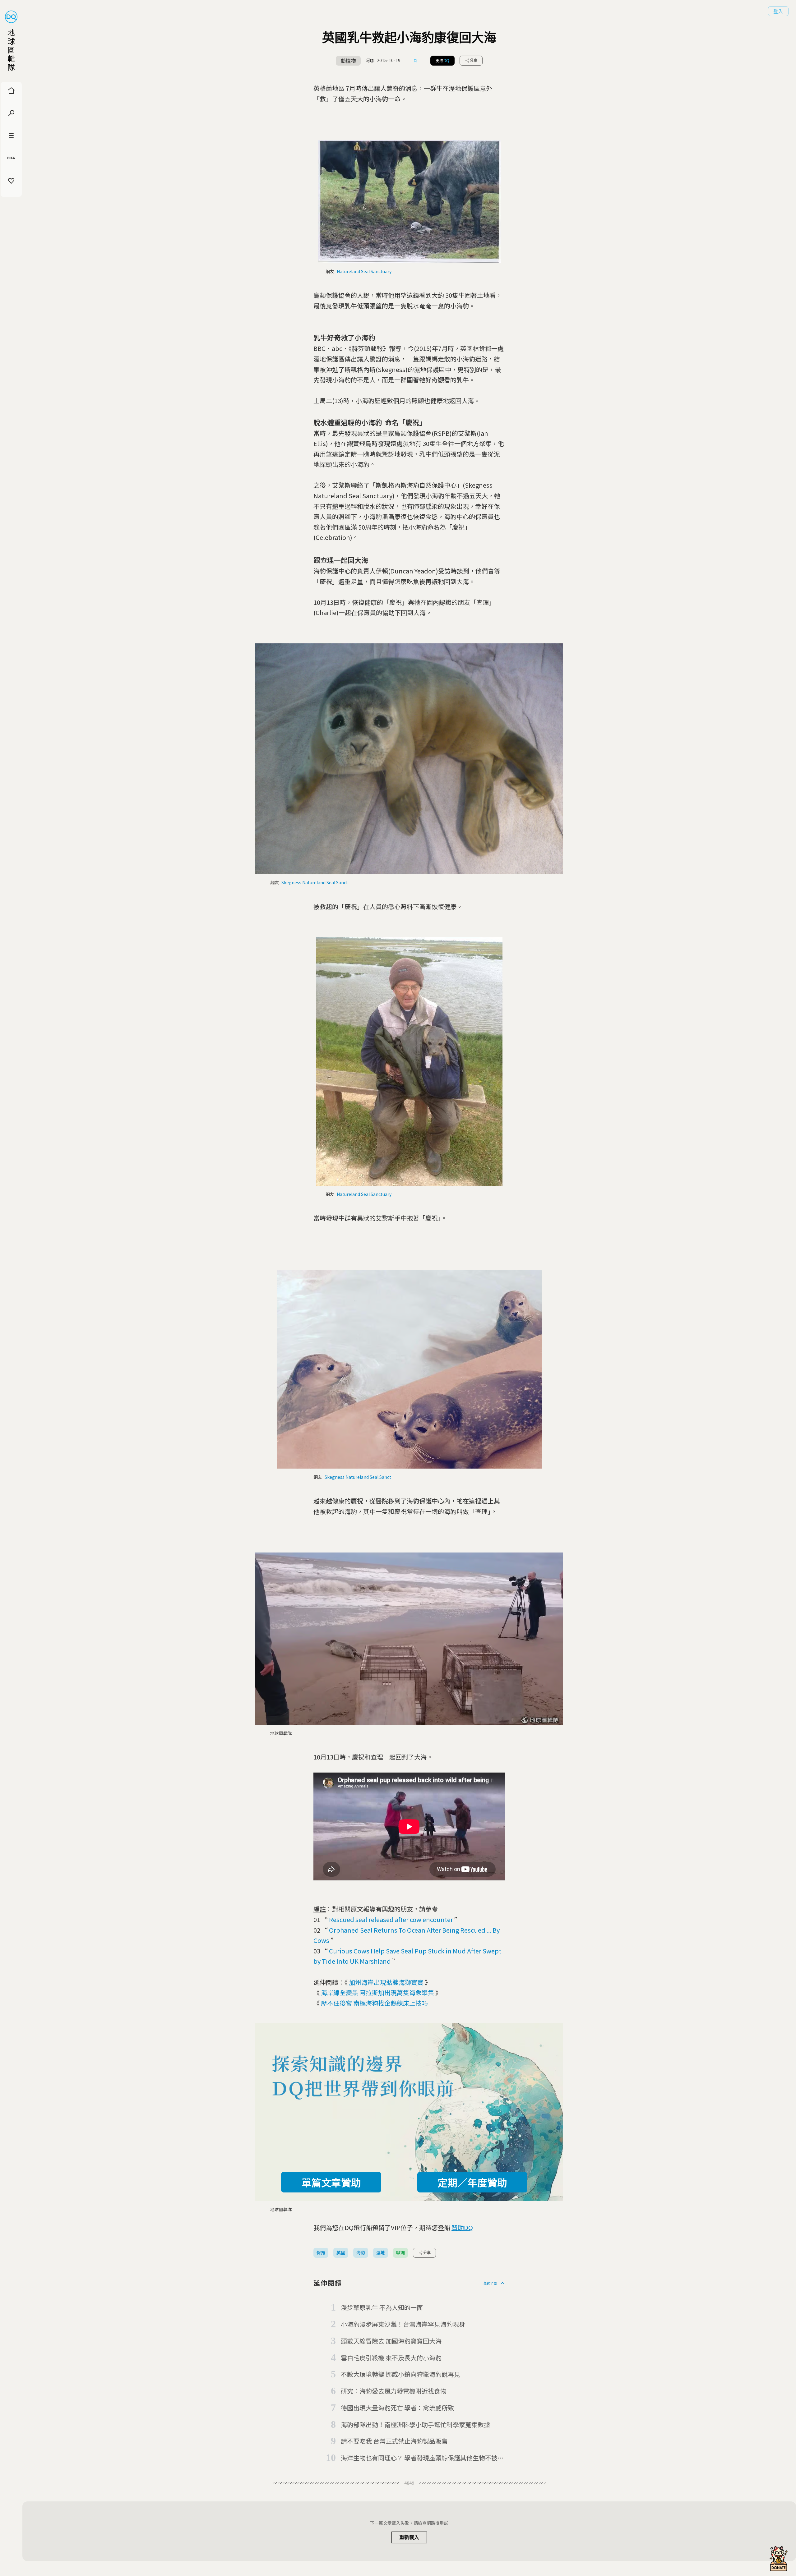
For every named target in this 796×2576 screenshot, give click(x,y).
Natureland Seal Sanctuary (364, 271)
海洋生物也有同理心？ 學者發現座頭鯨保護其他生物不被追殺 (422, 2458)
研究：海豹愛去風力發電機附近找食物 (394, 2391)
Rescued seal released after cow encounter (391, 1919)
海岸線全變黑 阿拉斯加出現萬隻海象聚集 (377, 1992)
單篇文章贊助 (331, 2182)
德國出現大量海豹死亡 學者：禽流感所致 (397, 2408)
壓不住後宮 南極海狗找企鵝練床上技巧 (374, 2003)
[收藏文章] (415, 61)
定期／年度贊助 (472, 2182)
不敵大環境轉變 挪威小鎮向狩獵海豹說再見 (400, 2374)
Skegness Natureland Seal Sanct (315, 882)
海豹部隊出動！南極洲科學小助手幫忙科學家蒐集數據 (415, 2424)
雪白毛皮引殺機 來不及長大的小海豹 (391, 2358)
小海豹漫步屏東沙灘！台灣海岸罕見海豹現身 (403, 2324)
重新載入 (409, 2537)
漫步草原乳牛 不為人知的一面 (382, 2307)
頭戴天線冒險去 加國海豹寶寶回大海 (391, 2341)
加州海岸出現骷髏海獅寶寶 (386, 1982)
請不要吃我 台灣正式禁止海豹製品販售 (394, 2441)
